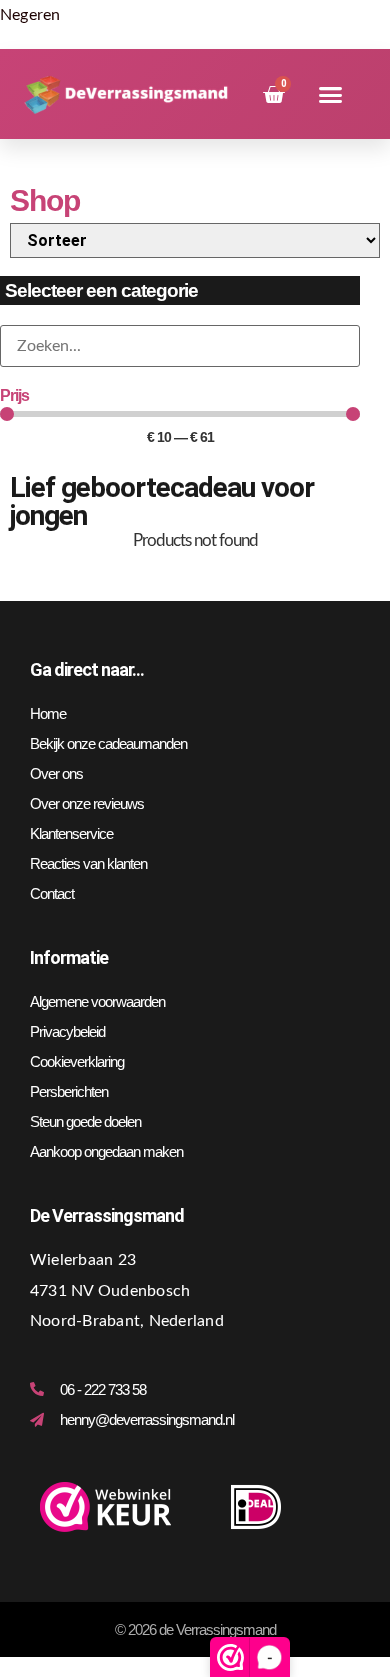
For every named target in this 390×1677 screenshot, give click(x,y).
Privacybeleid (67, 1031)
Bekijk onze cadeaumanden (108, 743)
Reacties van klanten (88, 863)
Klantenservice (71, 833)
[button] (330, 95)
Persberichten (69, 1091)
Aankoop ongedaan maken (106, 1151)
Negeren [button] (30, 15)
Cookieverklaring (77, 1061)
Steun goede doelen (85, 1121)
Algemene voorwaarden (97, 1001)
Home (48, 713)
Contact (52, 893)
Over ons (56, 773)
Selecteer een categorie (101, 290)
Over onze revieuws (87, 803)
